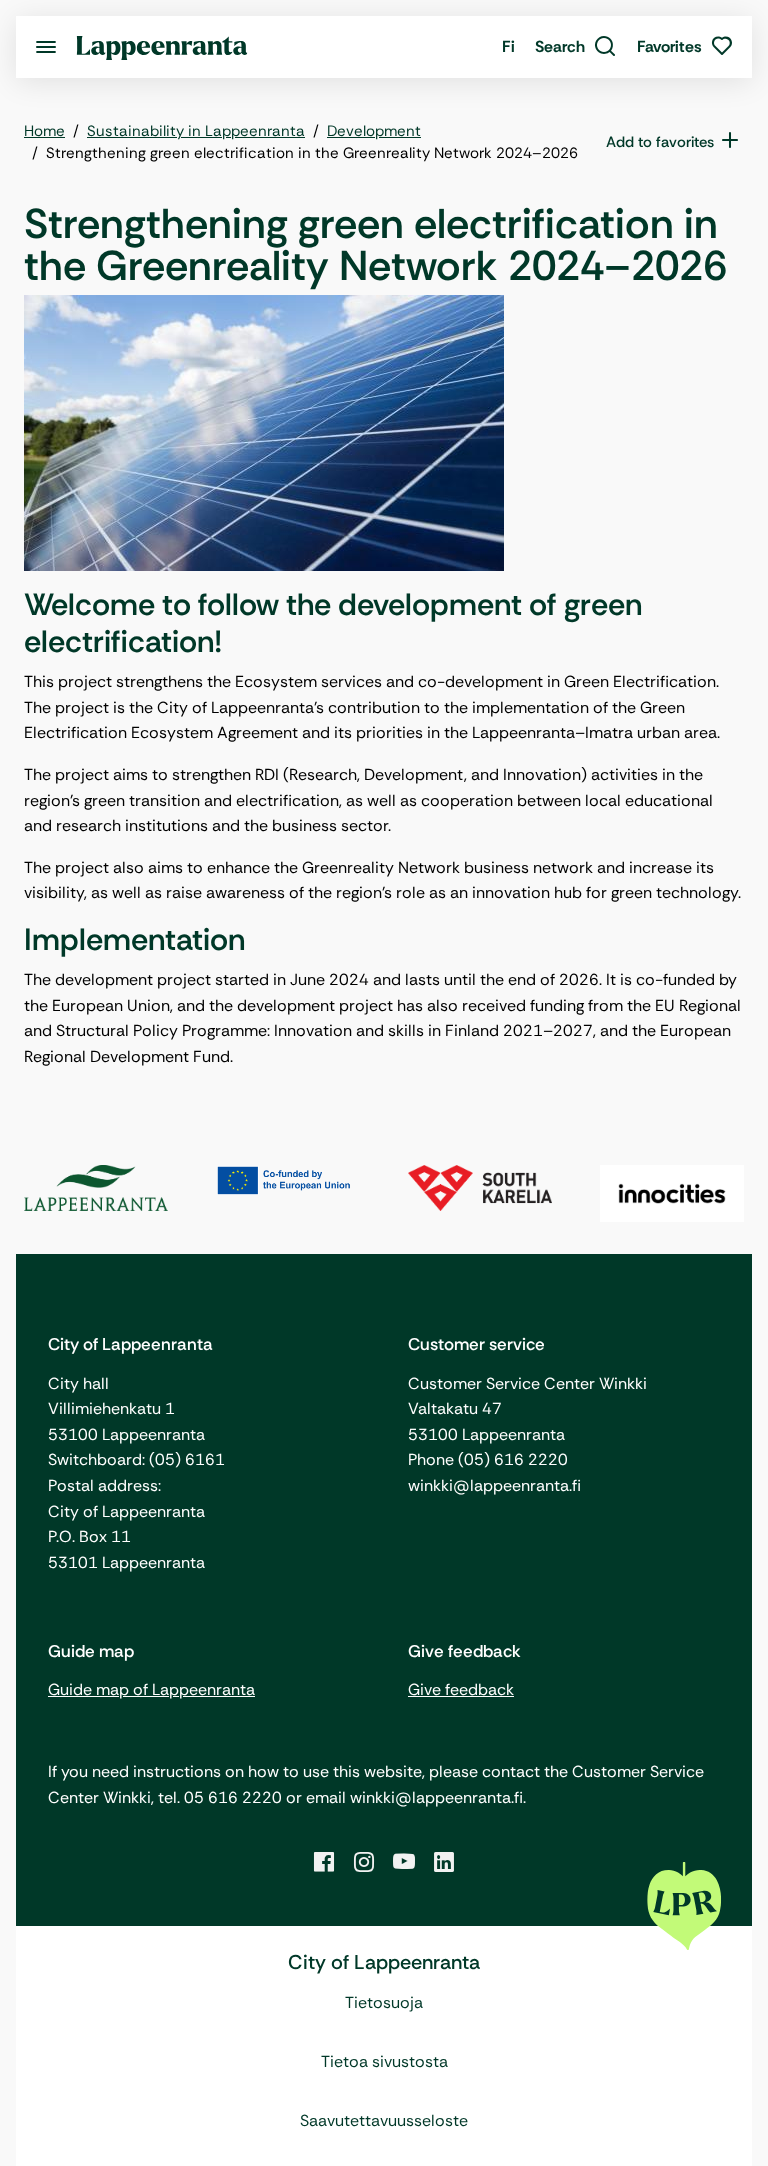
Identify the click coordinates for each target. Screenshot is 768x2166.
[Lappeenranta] (162, 46)
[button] (576, 47)
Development (374, 131)
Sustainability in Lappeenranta (196, 131)
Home (44, 131)
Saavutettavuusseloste (384, 2120)
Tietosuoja (384, 2002)
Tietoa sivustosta (384, 2061)
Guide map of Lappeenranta (151, 1689)
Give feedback (461, 1689)
